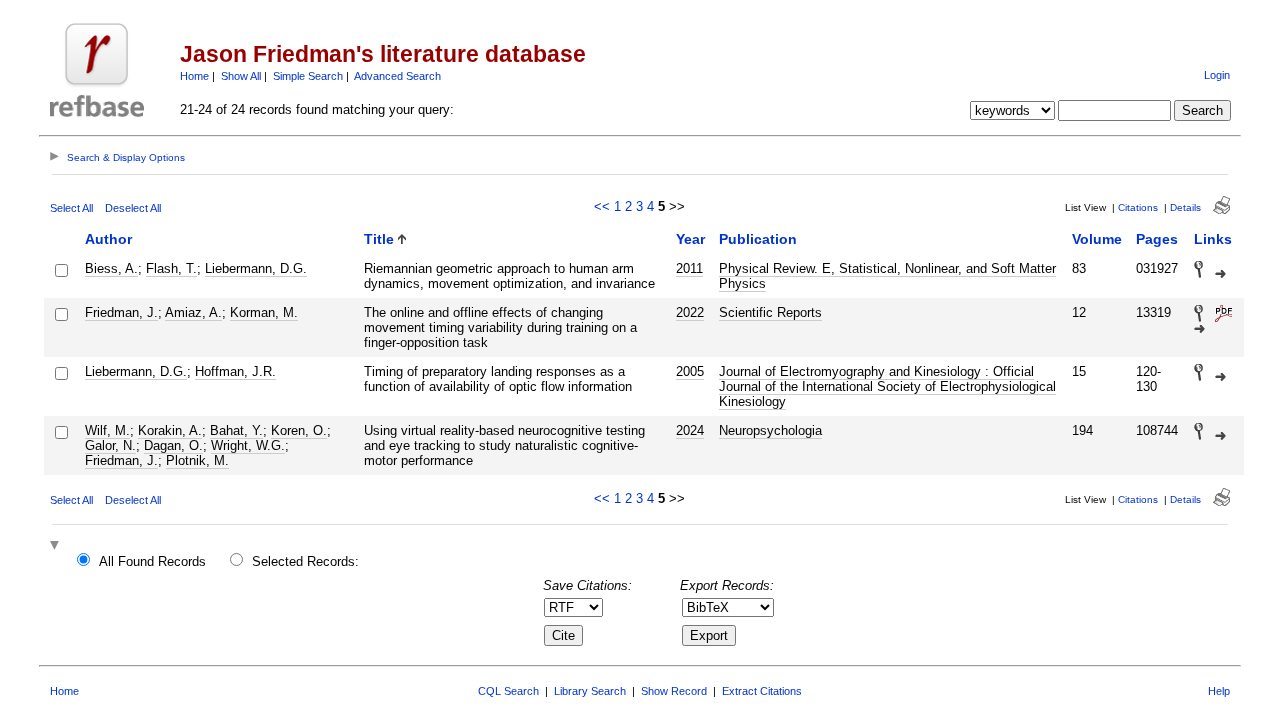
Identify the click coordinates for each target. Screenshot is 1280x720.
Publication (758, 239)
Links (1213, 239)
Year (690, 239)
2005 (690, 371)
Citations (1138, 207)
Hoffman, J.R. (235, 371)
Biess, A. (111, 268)
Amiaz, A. (193, 312)
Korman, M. (264, 312)
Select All (71, 208)
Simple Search (308, 76)
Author (108, 239)
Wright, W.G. (248, 445)
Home (194, 76)
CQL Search (508, 691)
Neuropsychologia (770, 430)
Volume (1097, 239)
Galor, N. (110, 445)
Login (1217, 75)
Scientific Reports (770, 312)
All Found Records (152, 561)
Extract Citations (762, 691)
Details (1185, 207)
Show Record (674, 691)
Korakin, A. (170, 430)
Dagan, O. (173, 445)
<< (602, 206)
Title (379, 239)
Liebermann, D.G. (256, 268)
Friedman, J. (121, 312)
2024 (690, 430)
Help (1219, 691)
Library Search (590, 691)
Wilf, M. (107, 430)
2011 (689, 268)
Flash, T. (171, 268)
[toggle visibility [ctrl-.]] (57, 546)
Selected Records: (305, 561)
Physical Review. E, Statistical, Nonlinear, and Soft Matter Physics (887, 276)
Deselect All (133, 208)
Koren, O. (299, 430)
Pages (1157, 239)
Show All (241, 76)
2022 (690, 312)
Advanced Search (397, 76)
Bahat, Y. (236, 430)
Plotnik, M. (197, 460)
